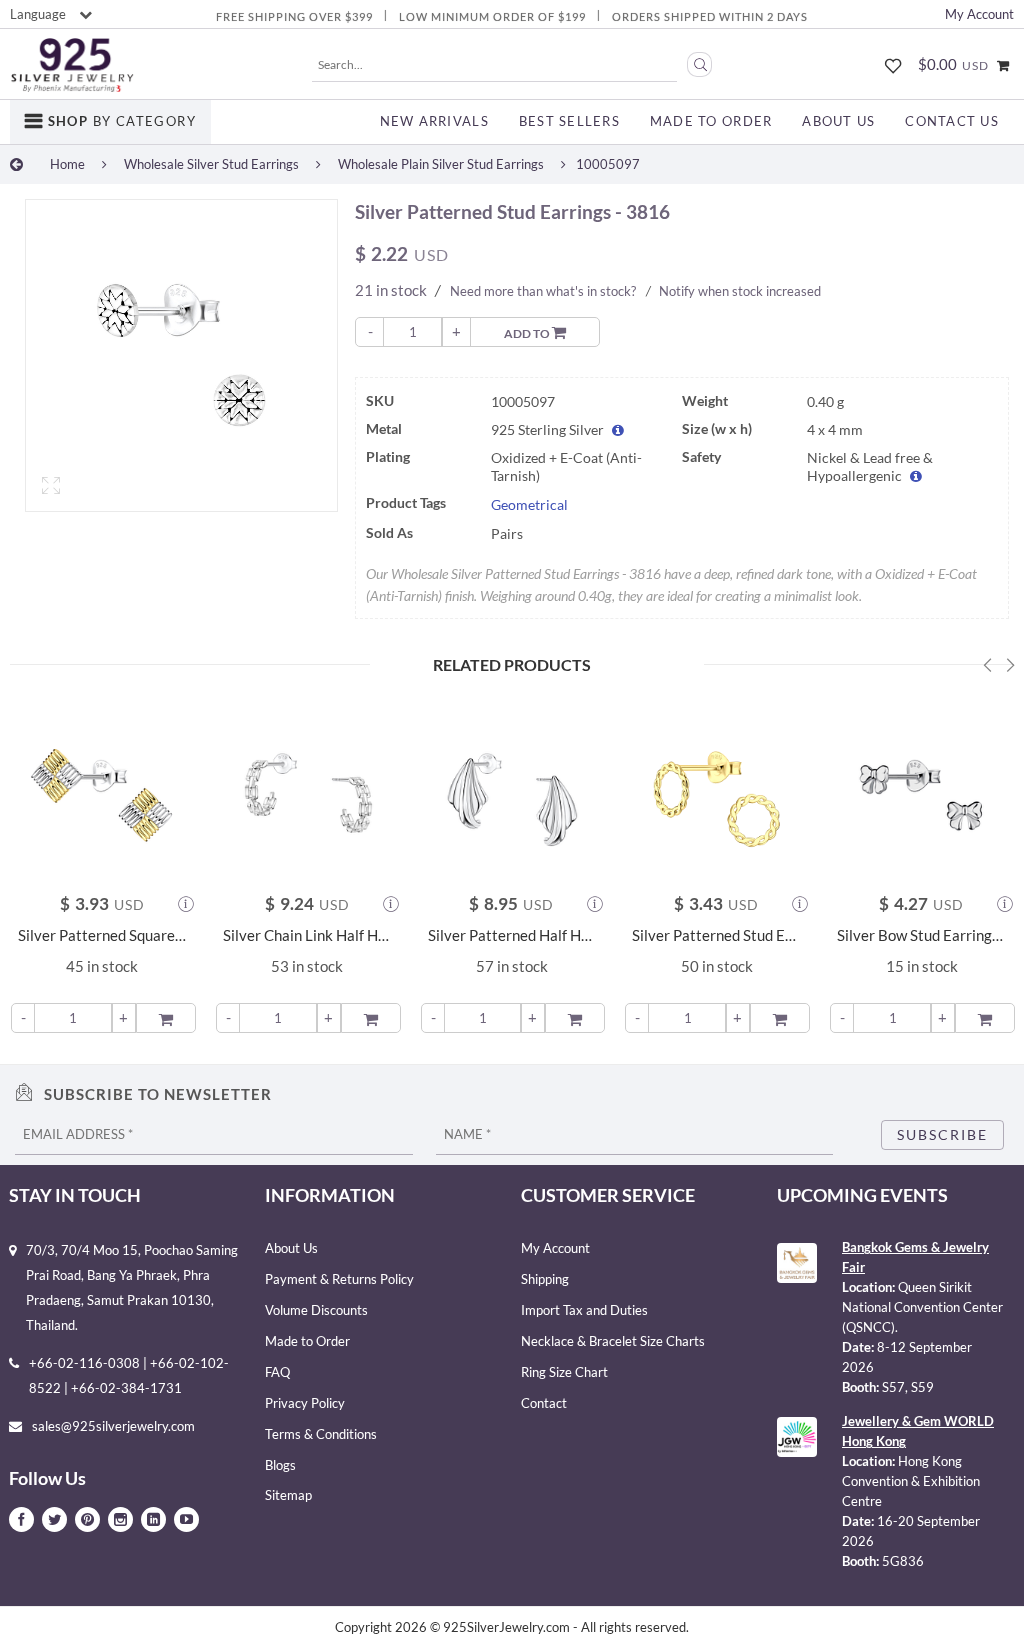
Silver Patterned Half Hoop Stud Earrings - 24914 (512, 935)
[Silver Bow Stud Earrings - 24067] (921, 791)
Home (67, 164)
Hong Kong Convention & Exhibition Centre (911, 1481)
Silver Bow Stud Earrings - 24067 (921, 935)
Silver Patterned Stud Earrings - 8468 (716, 935)
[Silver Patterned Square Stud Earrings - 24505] (102, 791)
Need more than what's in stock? (543, 291)
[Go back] (16, 164)
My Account (979, 14)
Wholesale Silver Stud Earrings (211, 164)
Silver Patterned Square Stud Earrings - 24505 (102, 935)
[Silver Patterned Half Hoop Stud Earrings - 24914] (512, 791)
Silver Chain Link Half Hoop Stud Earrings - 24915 (307, 935)
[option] (181, 360)
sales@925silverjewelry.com (113, 1426)
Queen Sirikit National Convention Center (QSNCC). (922, 1307)
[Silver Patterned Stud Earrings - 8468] (716, 791)
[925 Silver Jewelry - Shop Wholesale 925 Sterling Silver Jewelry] (72, 65)
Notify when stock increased (740, 291)
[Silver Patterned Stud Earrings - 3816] (181, 355)
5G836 (903, 1561)
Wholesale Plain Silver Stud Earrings (441, 164)
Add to (528, 333)
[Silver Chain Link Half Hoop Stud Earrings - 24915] (307, 791)
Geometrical (529, 505)
